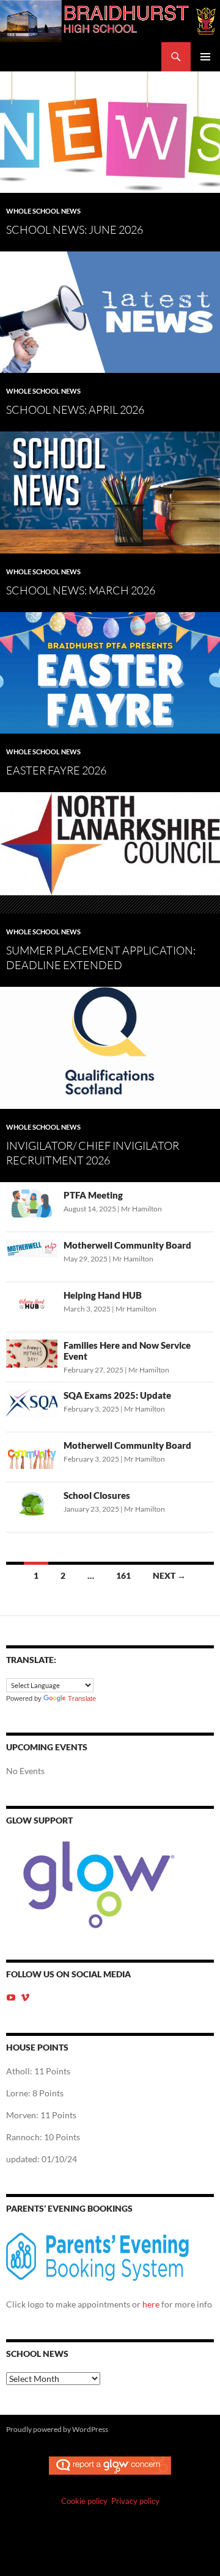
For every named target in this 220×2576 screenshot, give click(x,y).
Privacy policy (135, 2501)
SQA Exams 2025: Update (117, 1395)
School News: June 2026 (75, 229)
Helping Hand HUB (103, 1295)
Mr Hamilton (141, 1209)
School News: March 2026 (81, 590)
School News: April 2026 (75, 409)
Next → (169, 1575)
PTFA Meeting (93, 1195)
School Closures (97, 1495)
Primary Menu (205, 57)
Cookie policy (84, 2501)
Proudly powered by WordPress (57, 2429)
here (151, 2304)
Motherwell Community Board (127, 1245)
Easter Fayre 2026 (56, 770)
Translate (82, 1698)
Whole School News (43, 211)
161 (123, 1575)
